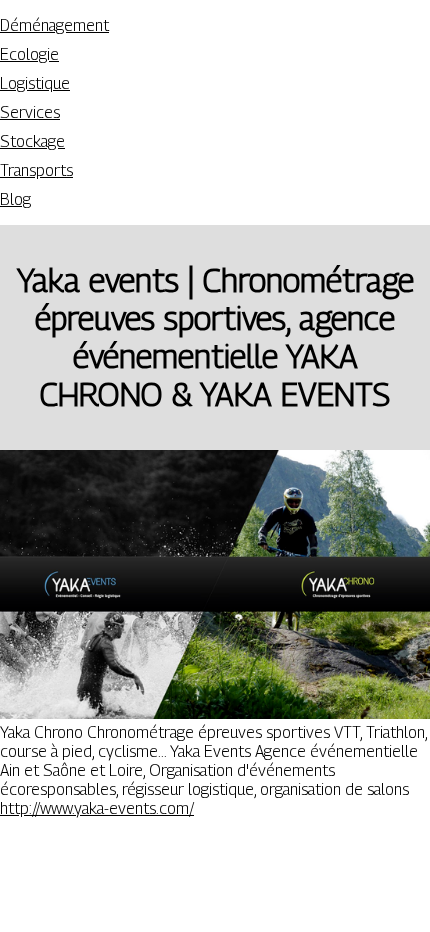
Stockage (32, 141)
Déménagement (54, 25)
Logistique (35, 83)
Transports (36, 170)
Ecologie (29, 54)
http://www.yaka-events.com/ (97, 808)
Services (30, 112)
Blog (15, 199)
